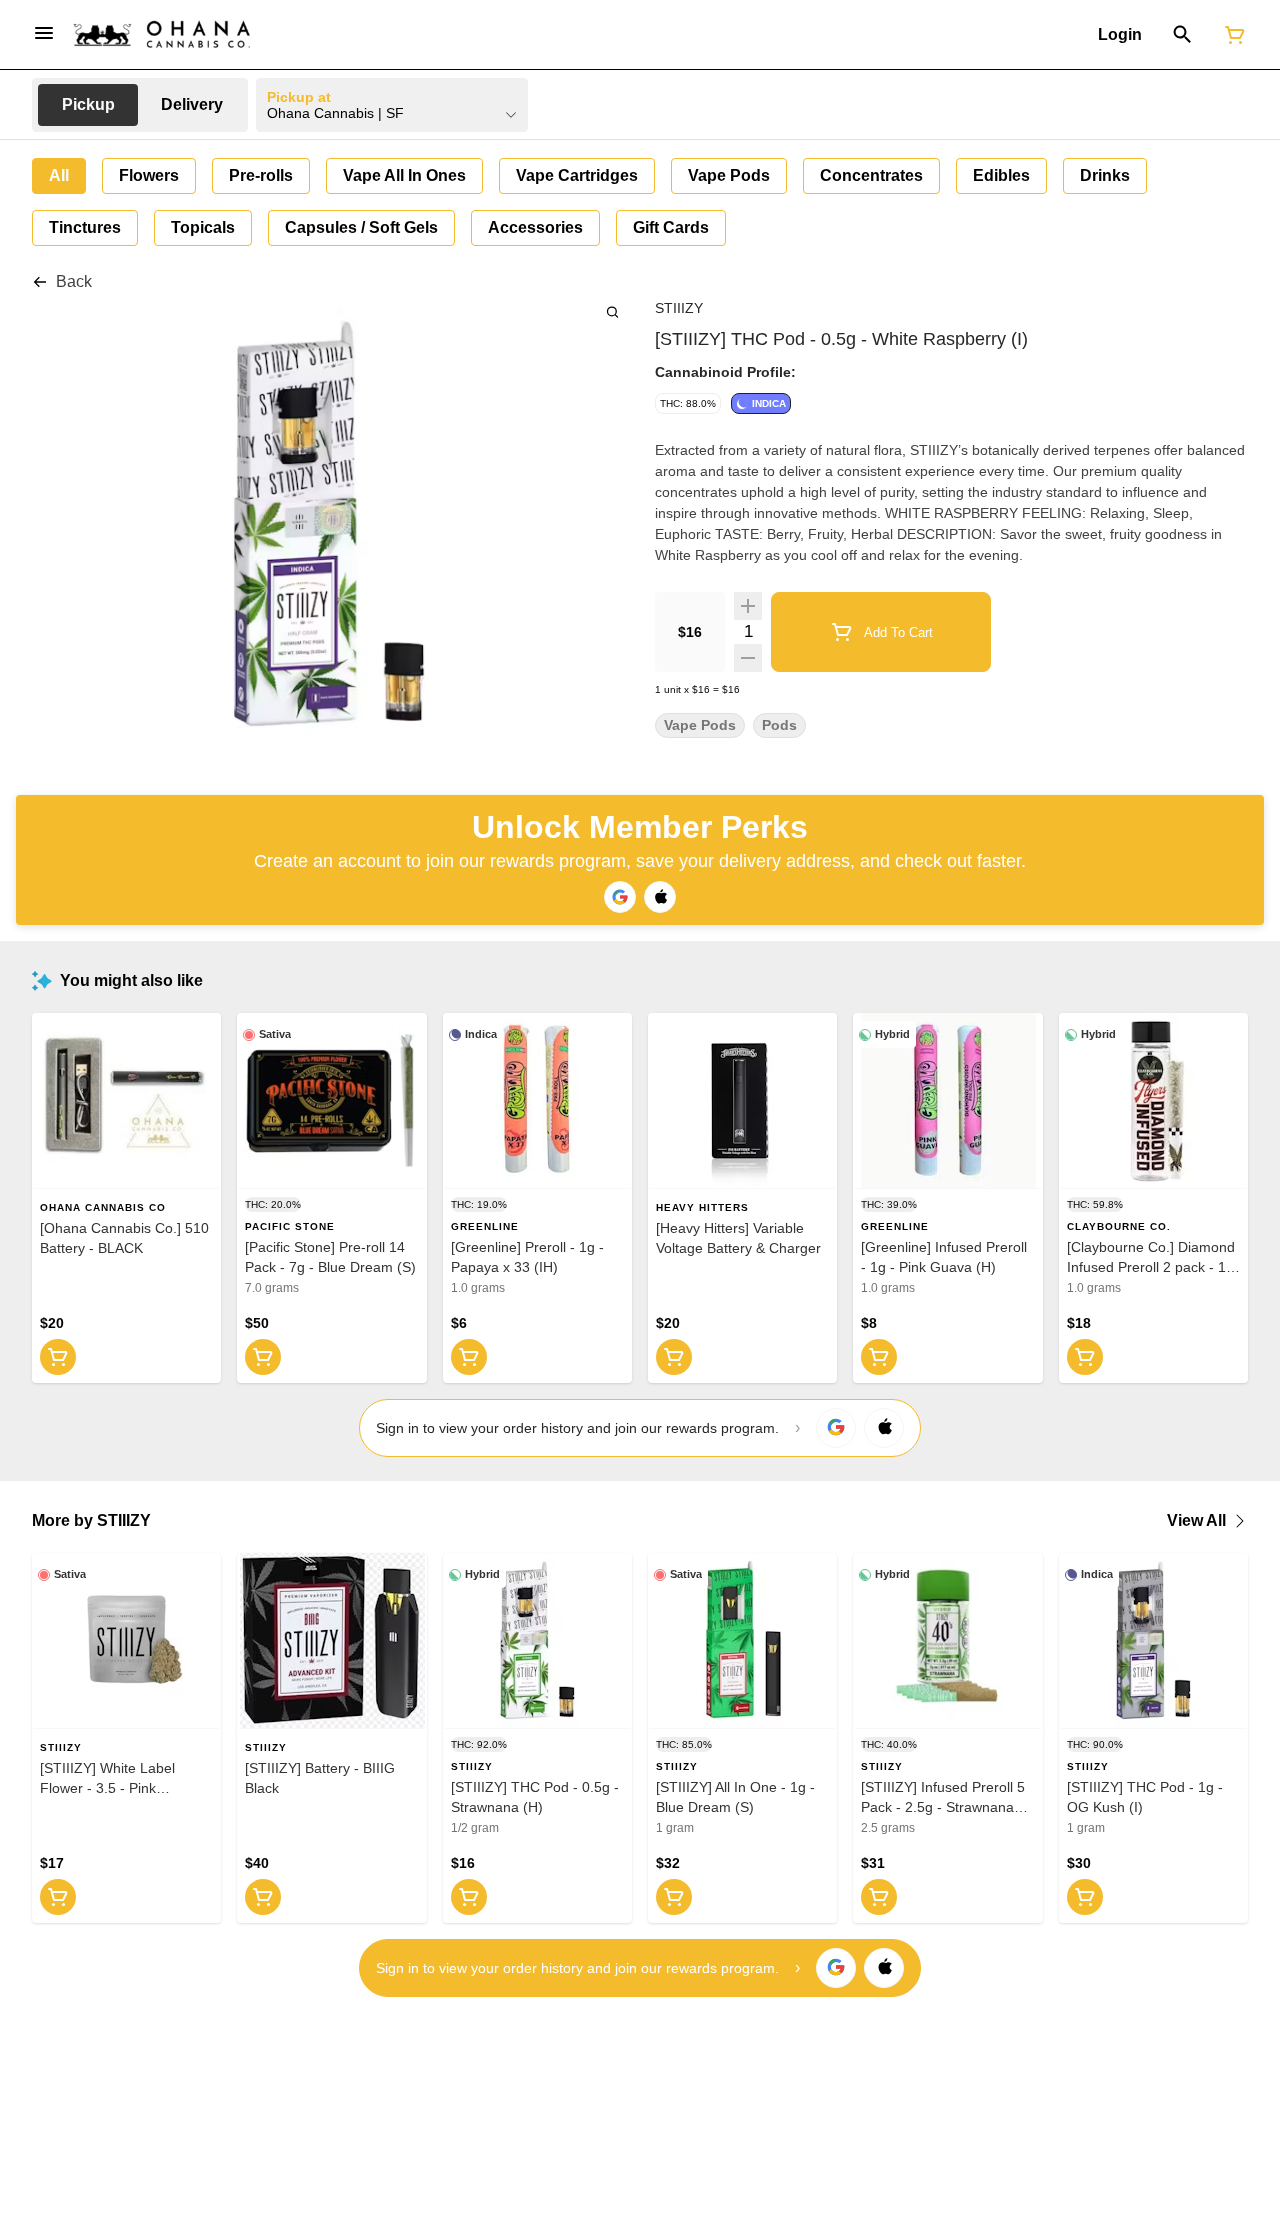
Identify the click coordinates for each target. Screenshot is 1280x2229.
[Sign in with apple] (884, 1428)
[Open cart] (1231, 35)
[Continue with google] (620, 897)
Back (74, 281)
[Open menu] (44, 33)
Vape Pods (700, 725)
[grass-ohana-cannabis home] (162, 34)
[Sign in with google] (836, 1428)
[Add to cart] (58, 1357)
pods (779, 725)
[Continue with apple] (660, 897)
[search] (612, 311)
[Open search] (1182, 35)
